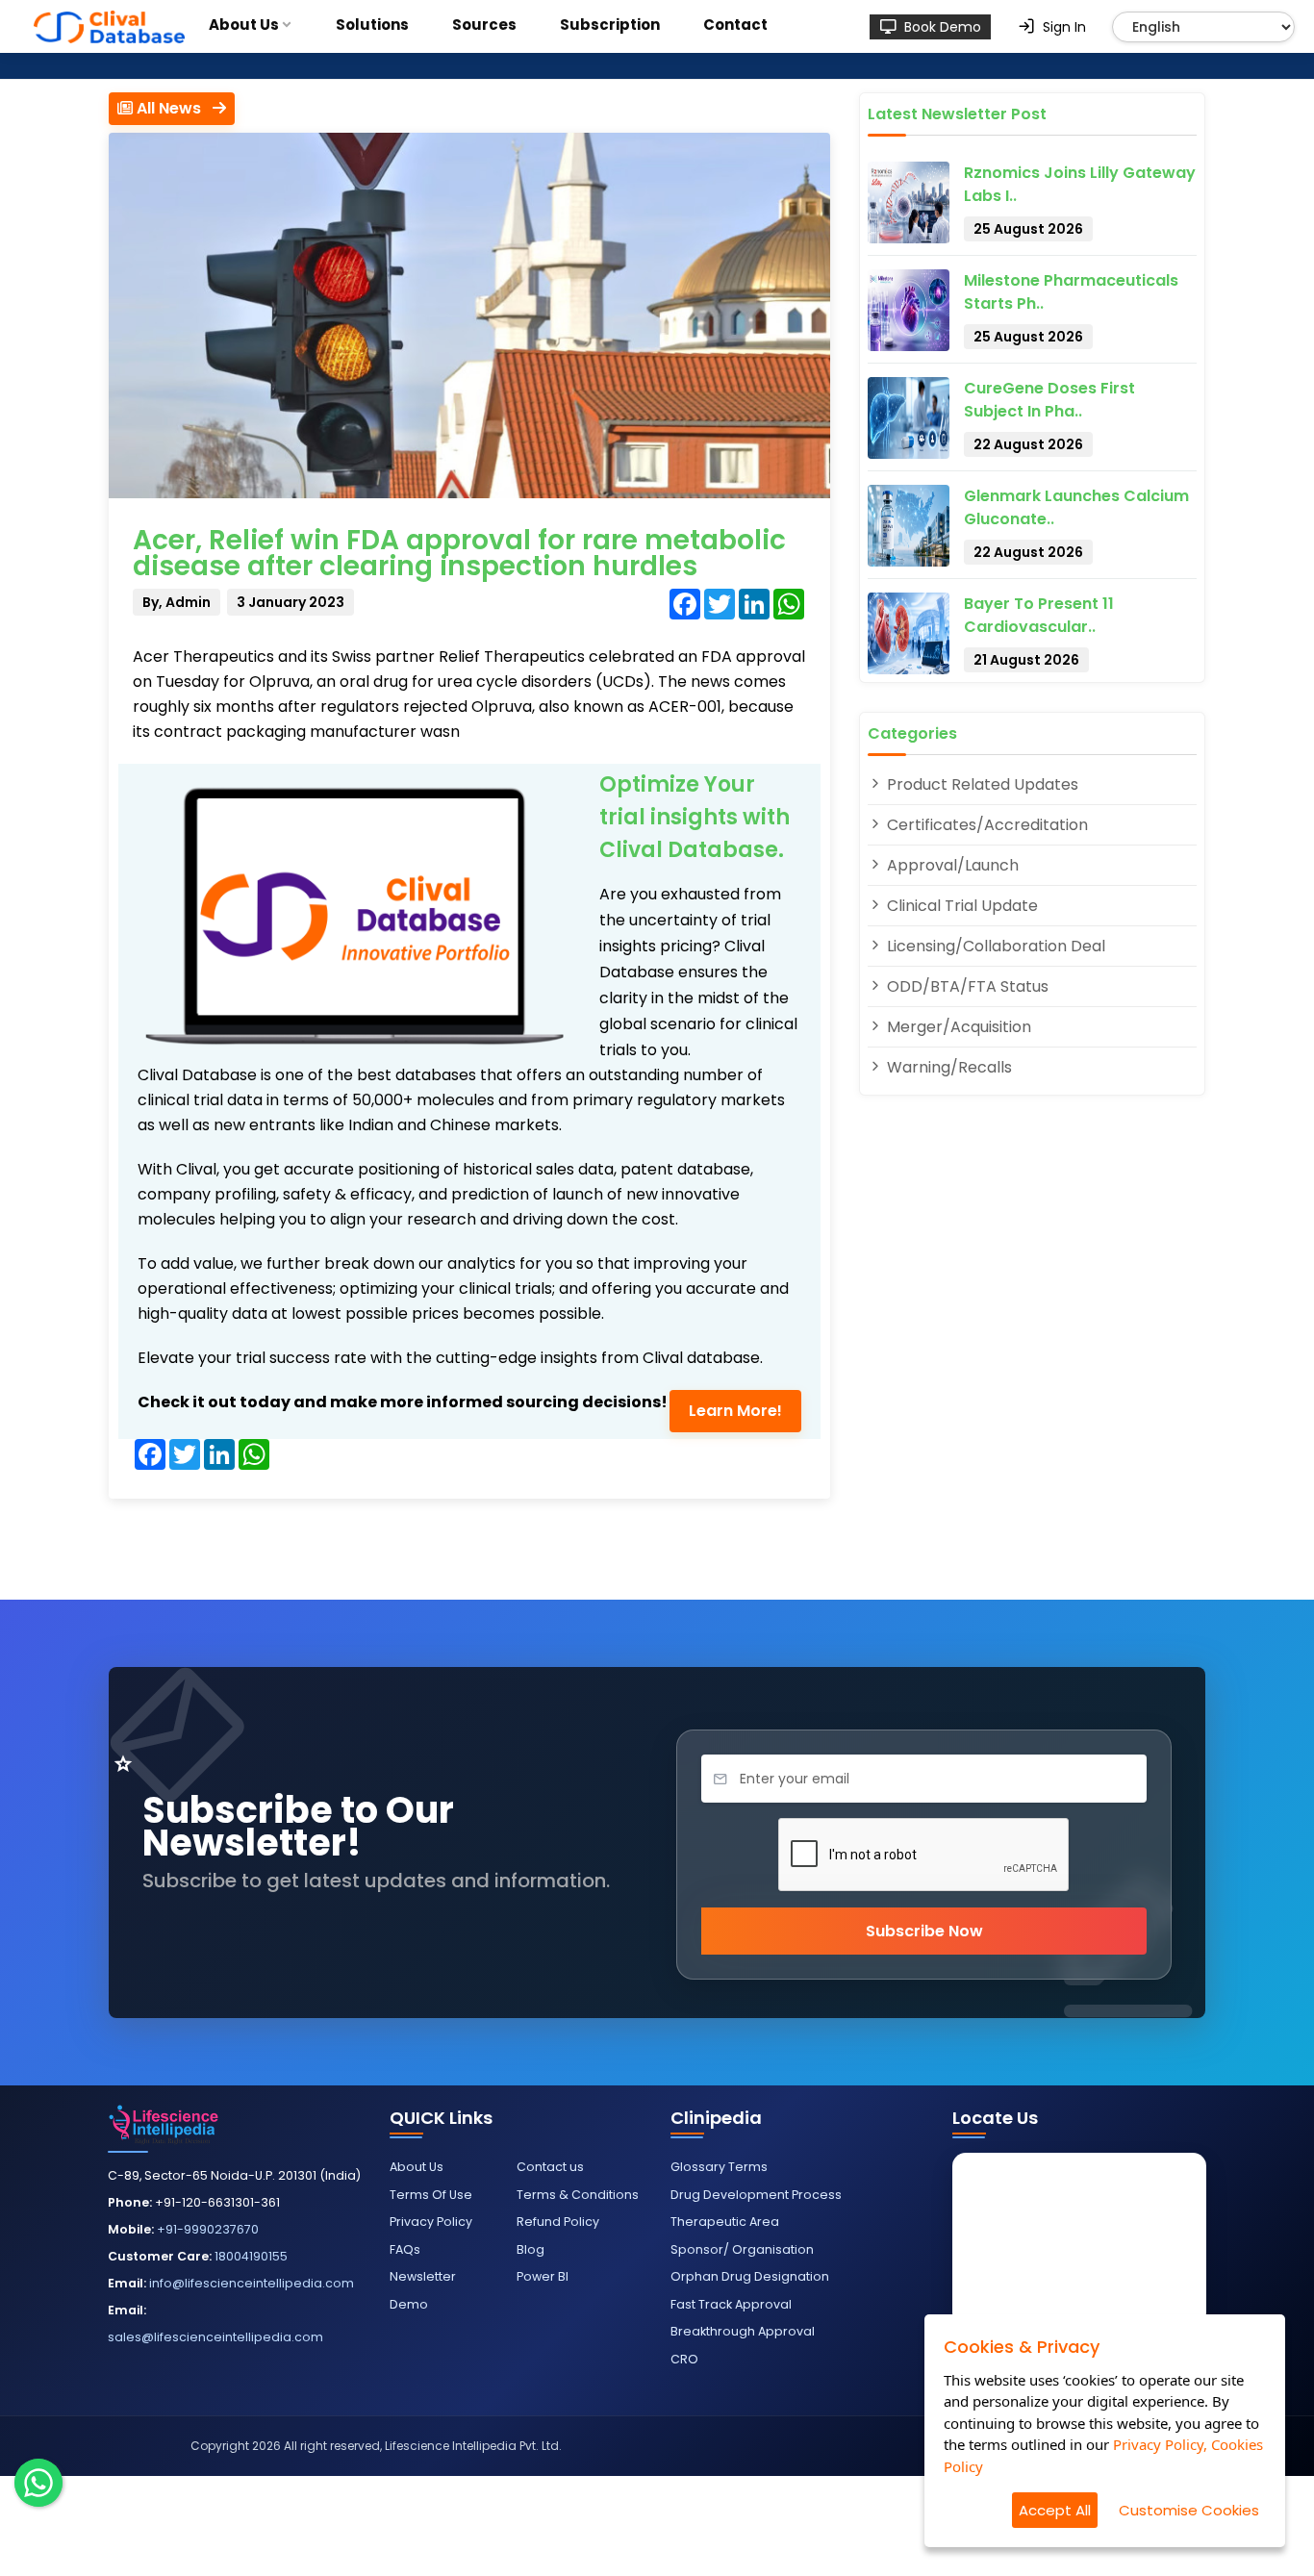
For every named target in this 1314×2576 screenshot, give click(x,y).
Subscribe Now (924, 1931)
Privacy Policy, (1160, 2444)
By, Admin (177, 602)
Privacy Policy (431, 2222)
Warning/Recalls (948, 1067)
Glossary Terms (719, 2167)
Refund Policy (558, 2222)
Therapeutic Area (725, 2222)
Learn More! (735, 1411)
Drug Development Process (756, 2195)
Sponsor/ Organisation (742, 2249)
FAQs (405, 2249)
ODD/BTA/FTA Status (966, 986)
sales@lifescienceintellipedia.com (215, 2337)
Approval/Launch (951, 865)
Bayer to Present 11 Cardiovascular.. (1039, 615)
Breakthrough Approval (743, 2331)
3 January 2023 (291, 602)
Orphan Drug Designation (750, 2276)
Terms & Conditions (578, 2195)
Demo (409, 2304)
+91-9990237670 (208, 2229)
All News (173, 108)
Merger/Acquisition (957, 1027)
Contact (735, 25)
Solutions (372, 25)
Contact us (550, 2167)
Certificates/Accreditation (985, 825)
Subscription (610, 25)
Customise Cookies (1189, 2510)
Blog (531, 2249)
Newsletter (423, 2276)
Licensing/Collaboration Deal (994, 946)
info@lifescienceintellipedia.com (252, 2283)
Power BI (543, 2276)
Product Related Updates (981, 784)
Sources (484, 25)
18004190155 (251, 2256)
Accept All (1055, 2510)
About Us (244, 25)
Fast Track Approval (731, 2304)
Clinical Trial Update (960, 906)
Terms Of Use (431, 2195)
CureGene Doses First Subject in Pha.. (1049, 400)
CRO (684, 2359)
